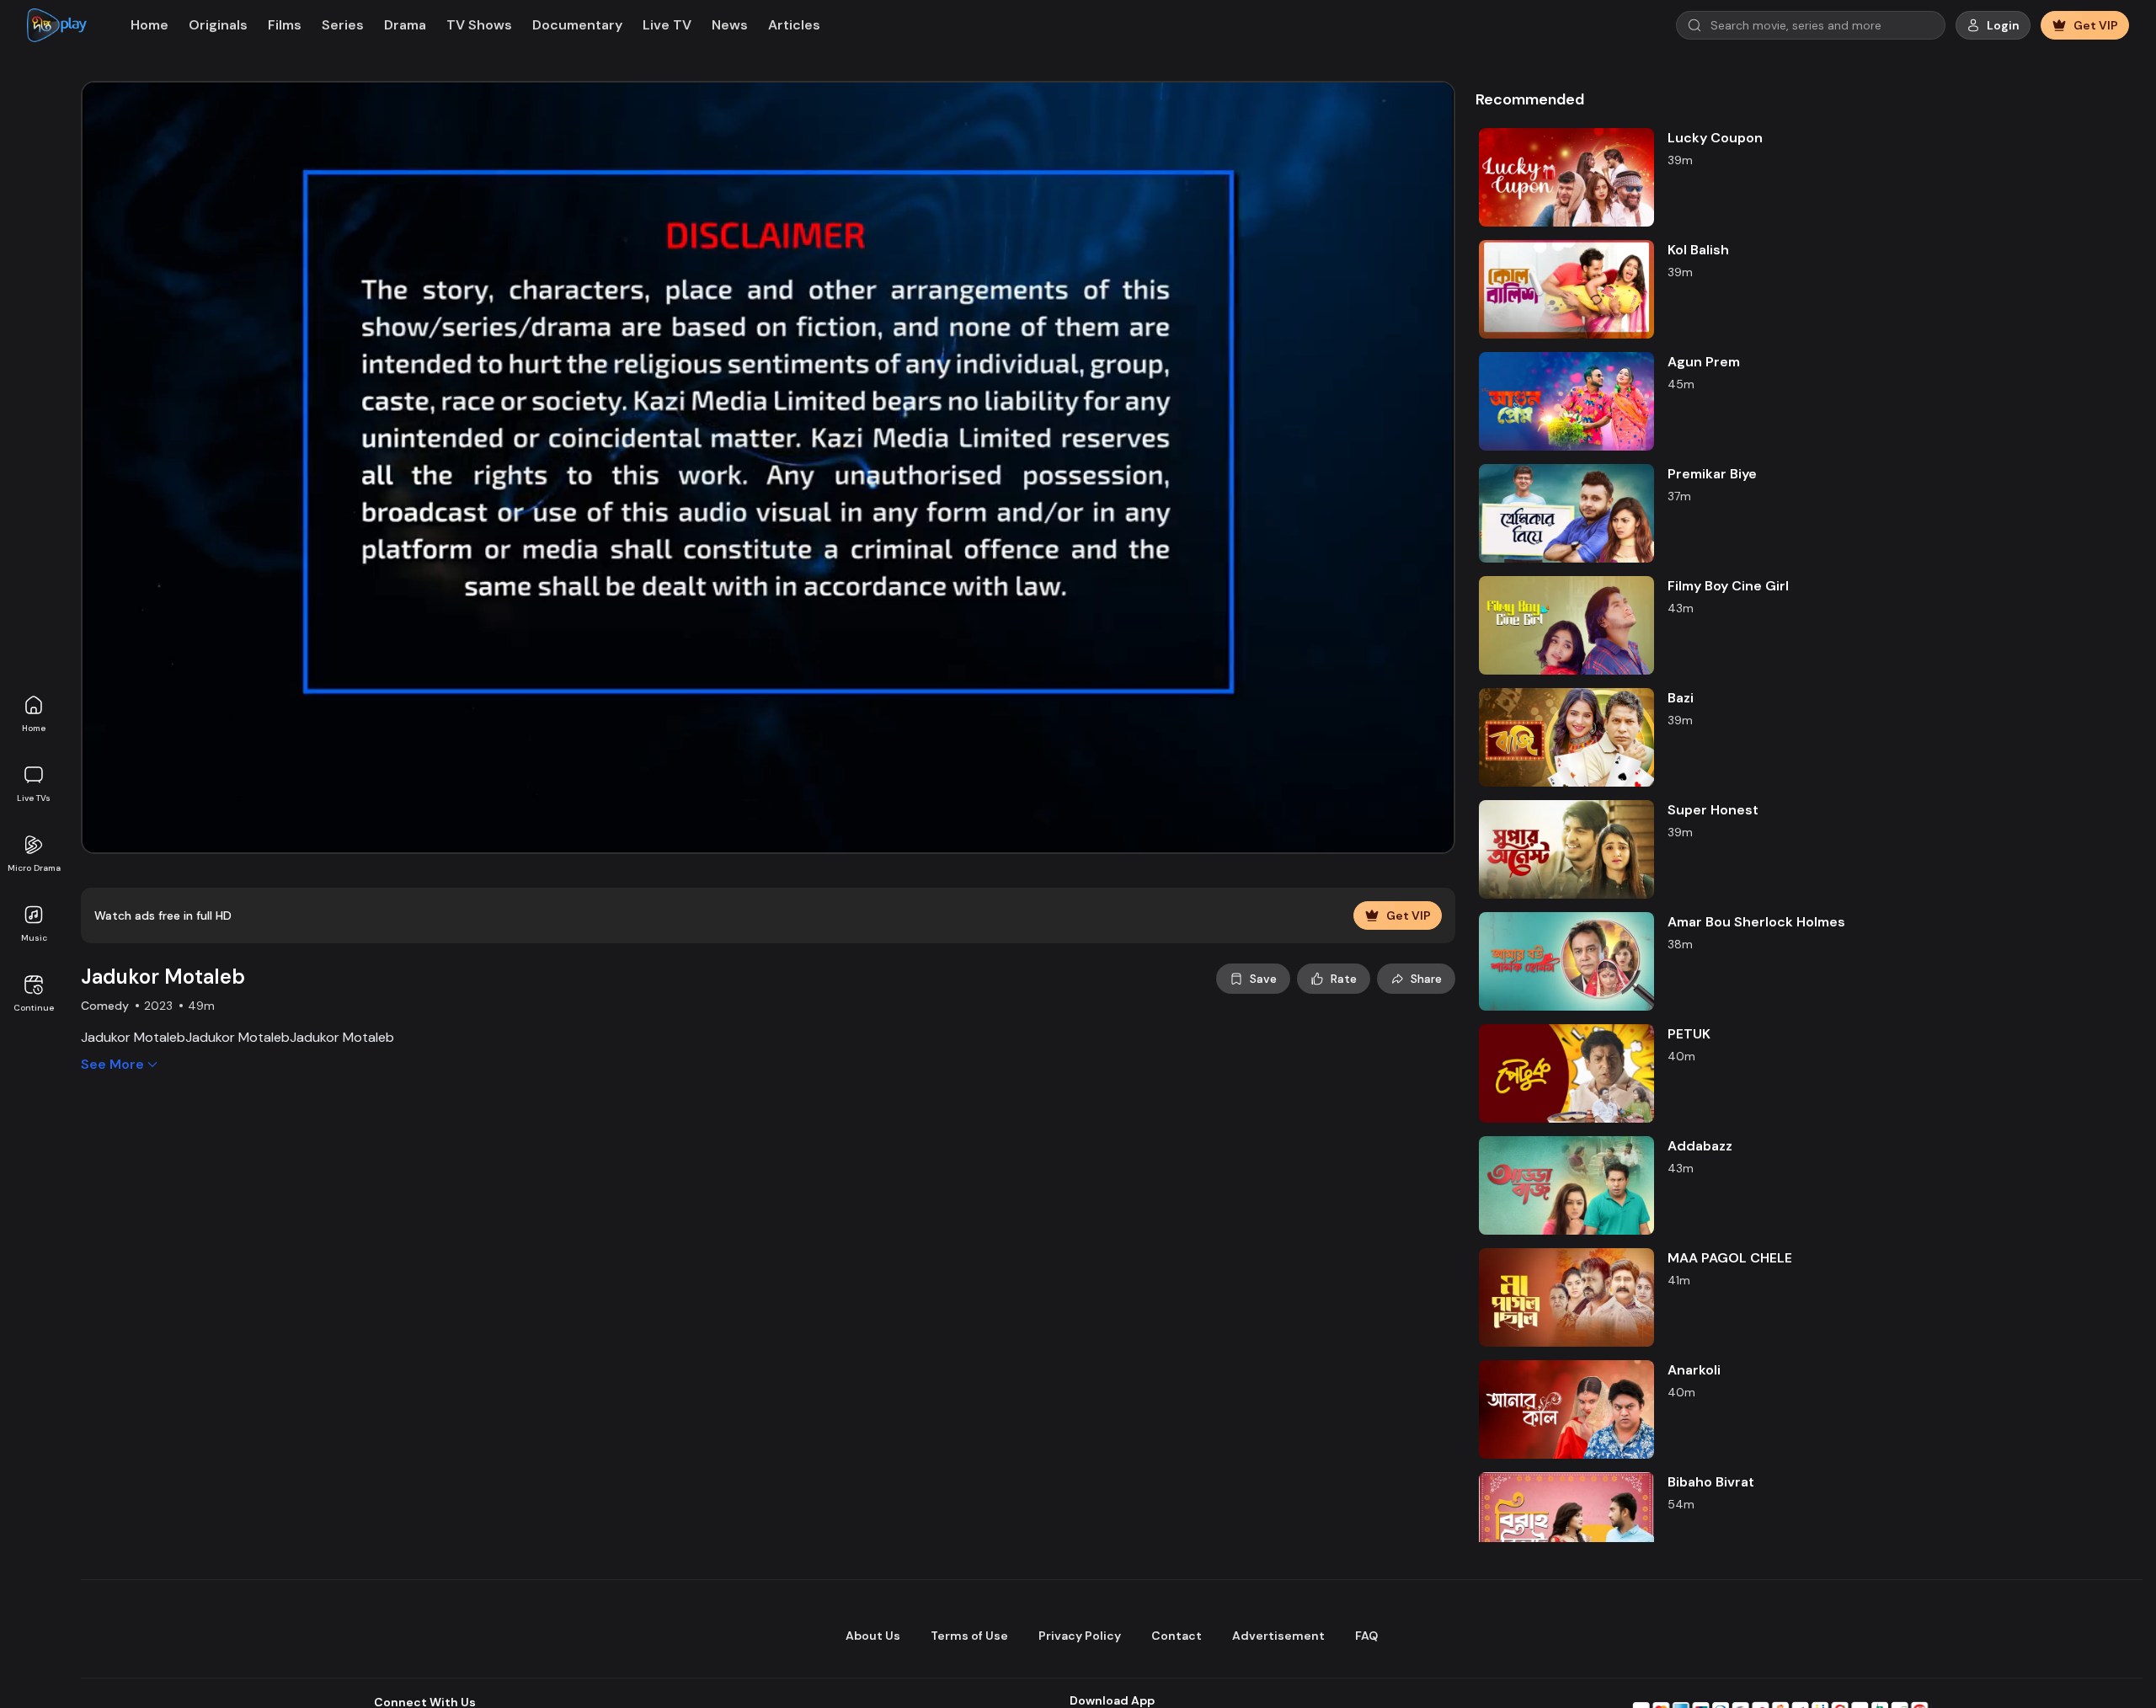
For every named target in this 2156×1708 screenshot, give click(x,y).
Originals (218, 25)
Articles (794, 25)
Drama (405, 25)
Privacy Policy (1080, 1636)
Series (343, 25)
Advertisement (1278, 1636)
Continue (34, 1008)
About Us (873, 1636)
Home (34, 728)
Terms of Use (969, 1636)
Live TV (667, 25)
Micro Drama (34, 868)
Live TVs (34, 798)
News (730, 25)
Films (285, 25)
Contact (1177, 1636)
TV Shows (479, 25)
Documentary (577, 25)
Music (34, 938)
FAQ (1366, 1636)
